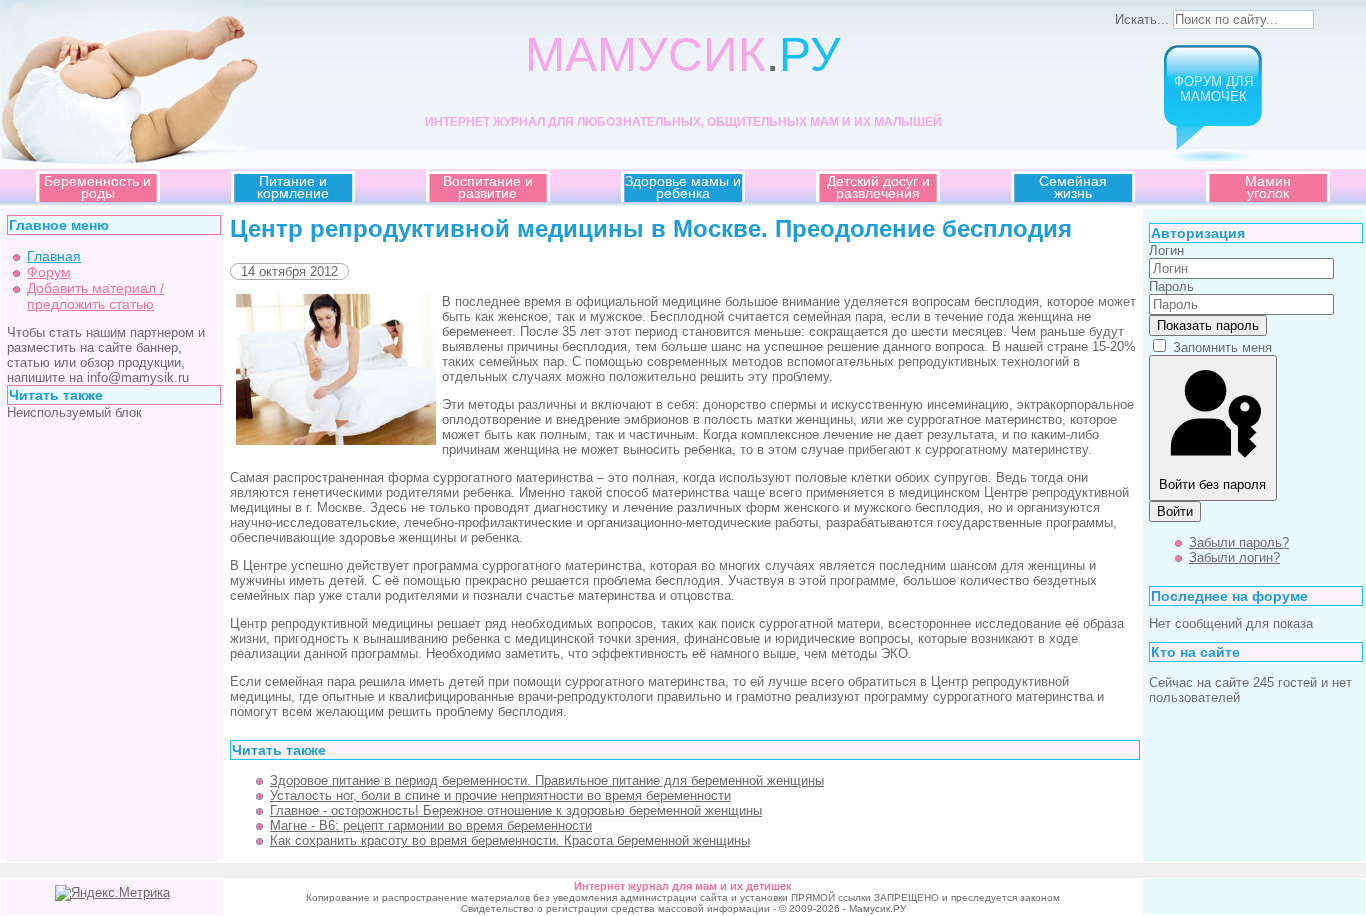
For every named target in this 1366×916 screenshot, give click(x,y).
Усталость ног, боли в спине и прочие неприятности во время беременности (500, 795)
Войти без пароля (1212, 484)
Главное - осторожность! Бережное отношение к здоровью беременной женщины (516, 810)
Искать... (1142, 19)
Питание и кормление (293, 187)
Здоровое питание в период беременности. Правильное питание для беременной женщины (547, 780)
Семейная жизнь (1073, 187)
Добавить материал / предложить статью (95, 296)
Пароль (1171, 286)
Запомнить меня (1222, 347)
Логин (1166, 250)
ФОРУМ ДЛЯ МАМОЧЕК (1213, 89)
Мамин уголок (1268, 187)
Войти (1175, 511)
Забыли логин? (1234, 557)
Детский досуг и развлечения (878, 187)
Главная (54, 256)
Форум (49, 272)
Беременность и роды (97, 187)
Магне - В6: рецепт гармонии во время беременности (431, 825)
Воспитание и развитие (488, 187)
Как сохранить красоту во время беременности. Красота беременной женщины (510, 840)
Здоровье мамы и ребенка (683, 187)
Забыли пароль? (1239, 542)
